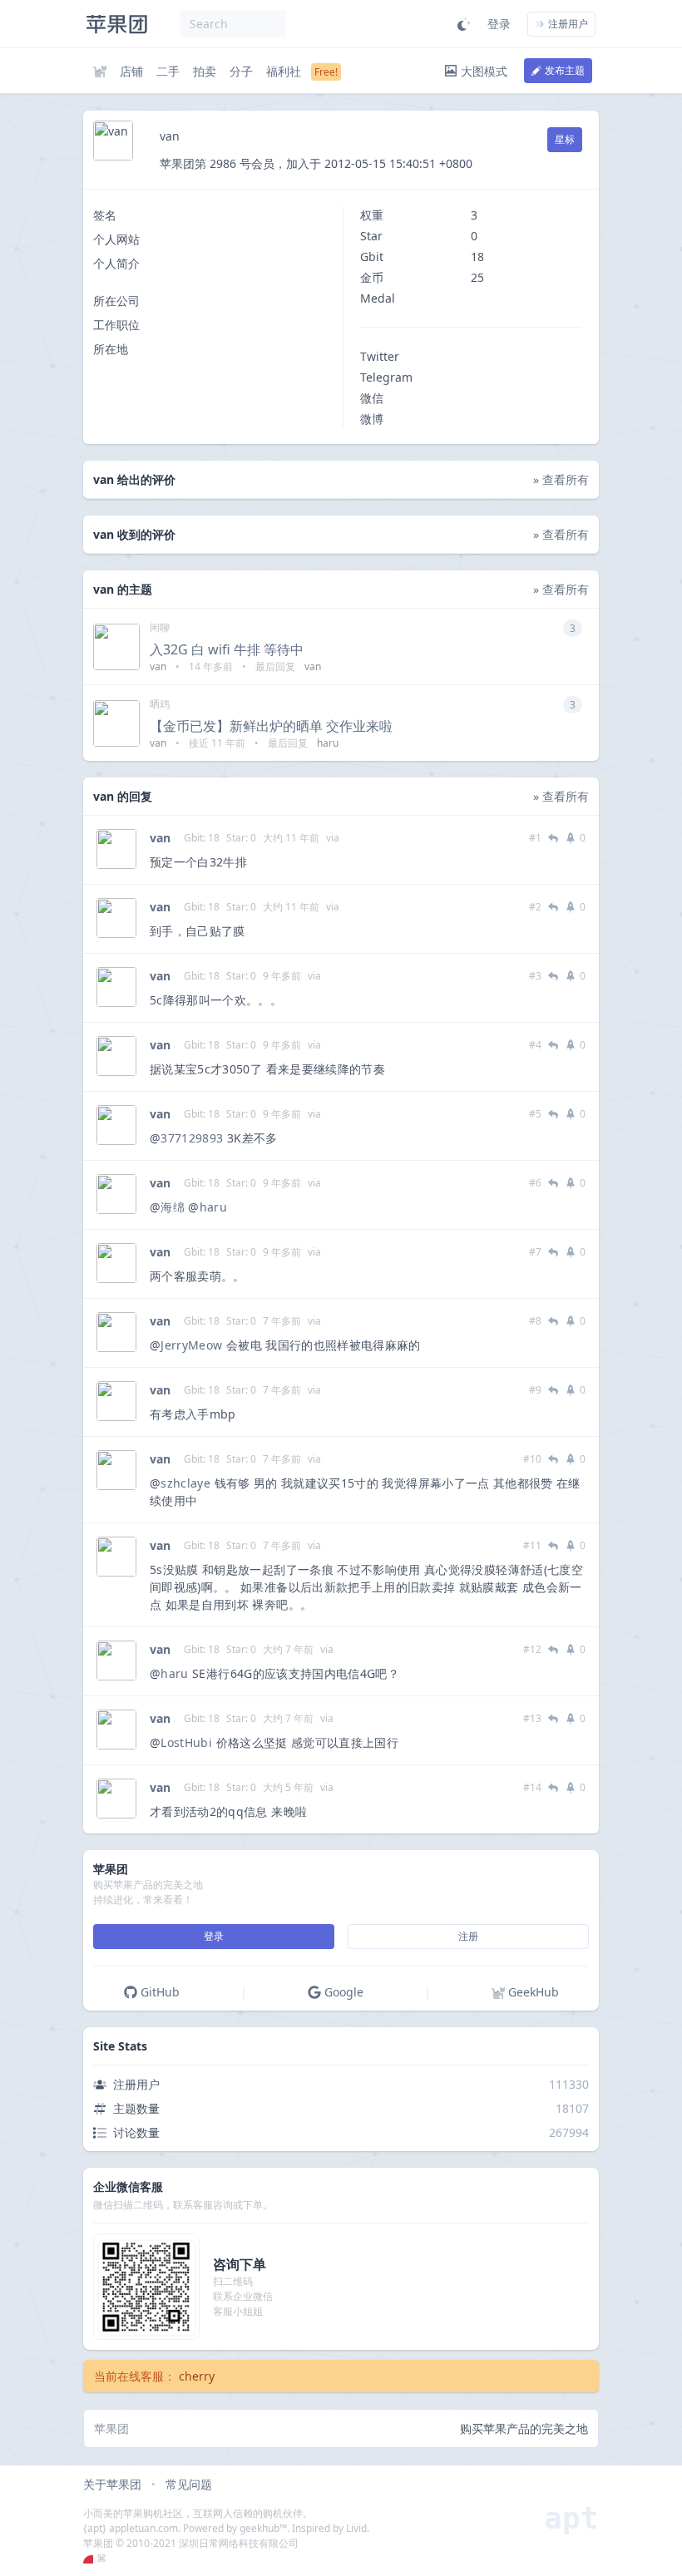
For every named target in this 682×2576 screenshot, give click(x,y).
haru (213, 1207)
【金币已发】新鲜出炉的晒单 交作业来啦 (271, 726)
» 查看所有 (561, 479)
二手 (168, 71)
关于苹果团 (112, 2484)
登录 (499, 24)
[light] (464, 24)
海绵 (173, 1207)
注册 (468, 1936)
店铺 (131, 71)
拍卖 (205, 71)
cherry (197, 2376)
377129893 (192, 1138)
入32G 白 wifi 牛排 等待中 (227, 649)
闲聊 (160, 627)
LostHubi (186, 1742)
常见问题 (189, 2484)
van (160, 838)
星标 (565, 139)
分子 (241, 71)
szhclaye (185, 1483)
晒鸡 (160, 704)
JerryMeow (191, 1345)
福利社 (284, 71)
